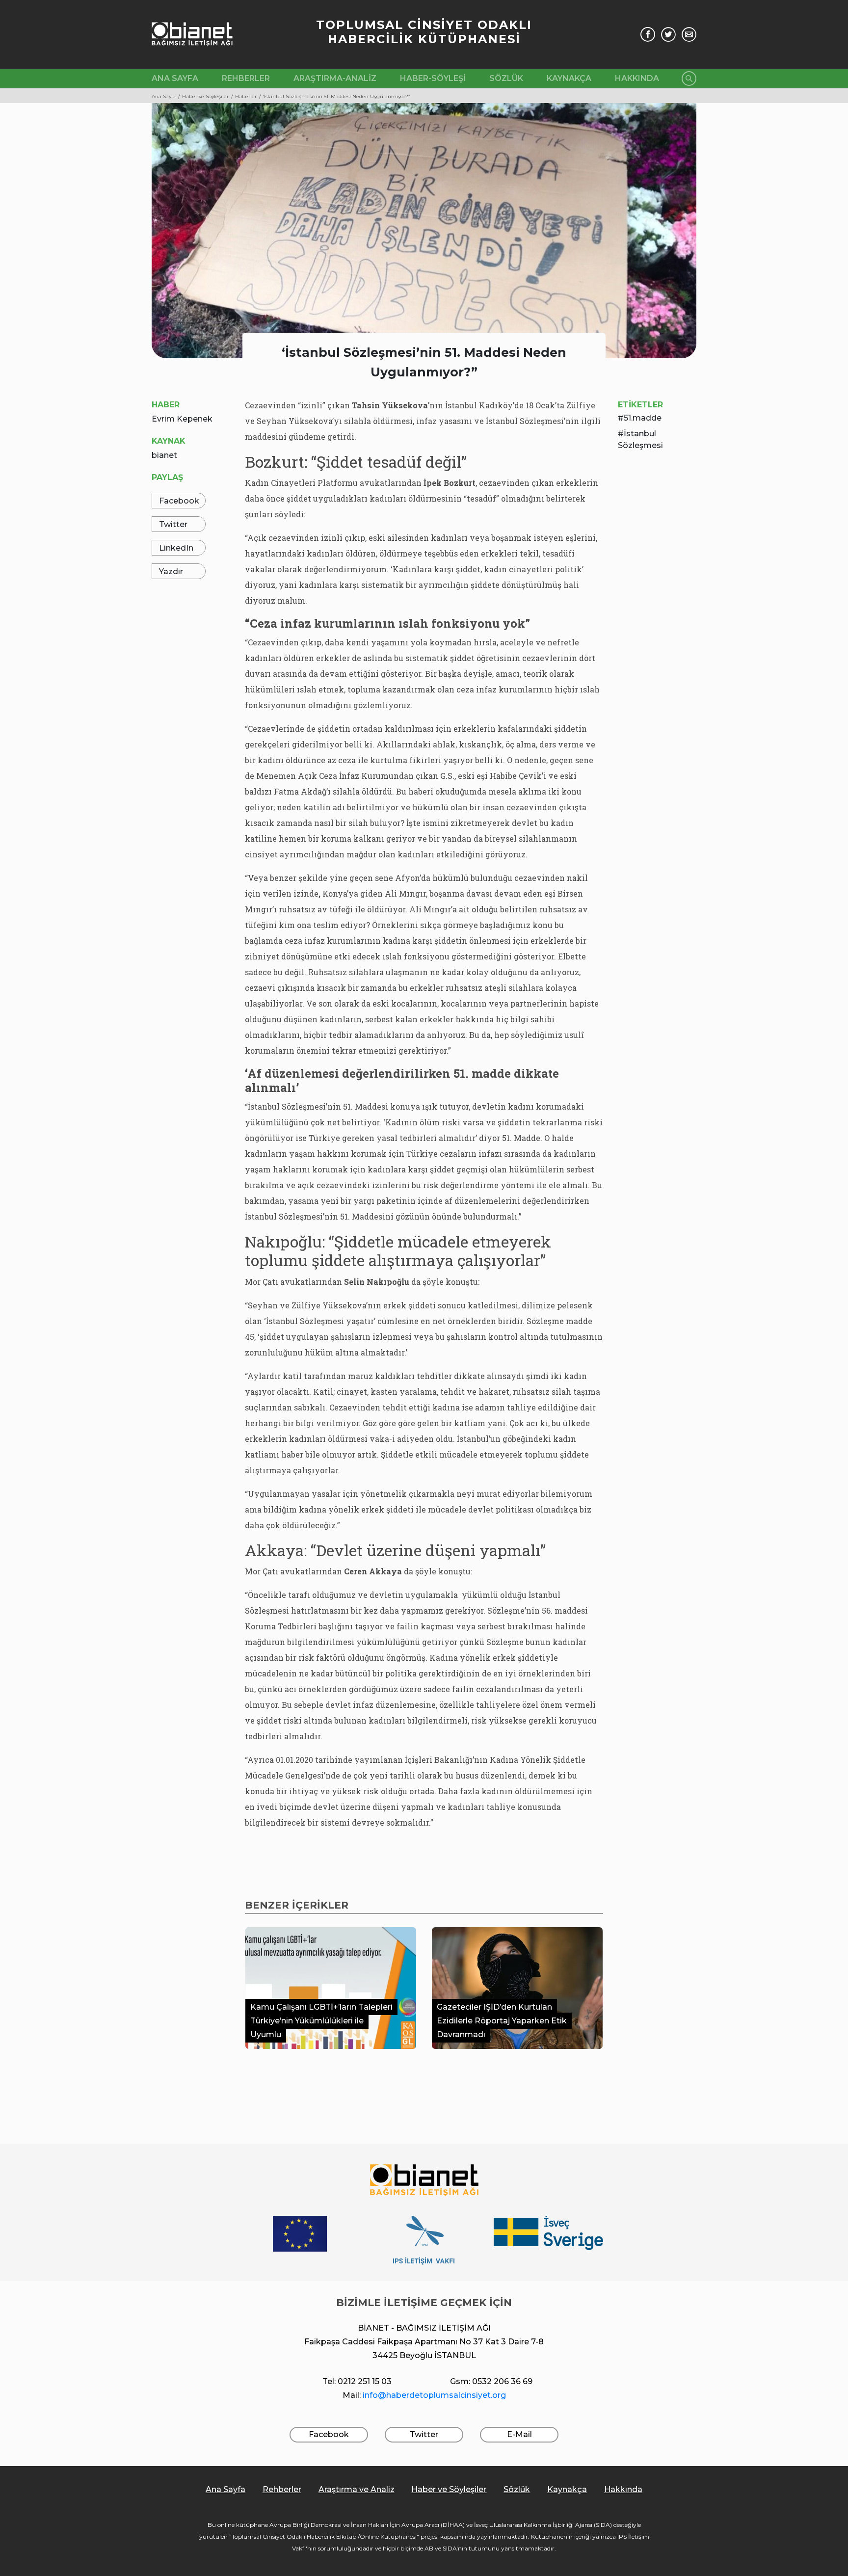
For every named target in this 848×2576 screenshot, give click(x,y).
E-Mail (519, 2434)
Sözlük (506, 78)
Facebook (179, 501)
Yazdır (171, 571)
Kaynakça (569, 78)
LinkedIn (176, 548)
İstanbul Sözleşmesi (640, 439)
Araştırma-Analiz (335, 78)
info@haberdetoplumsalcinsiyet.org (434, 2395)
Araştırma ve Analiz (357, 2489)
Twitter (173, 524)
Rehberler (246, 78)
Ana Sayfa (175, 78)
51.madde (643, 418)
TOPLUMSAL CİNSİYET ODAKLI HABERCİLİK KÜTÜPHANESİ (424, 32)
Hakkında (637, 78)
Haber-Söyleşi (433, 78)
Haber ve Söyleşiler (449, 2489)
